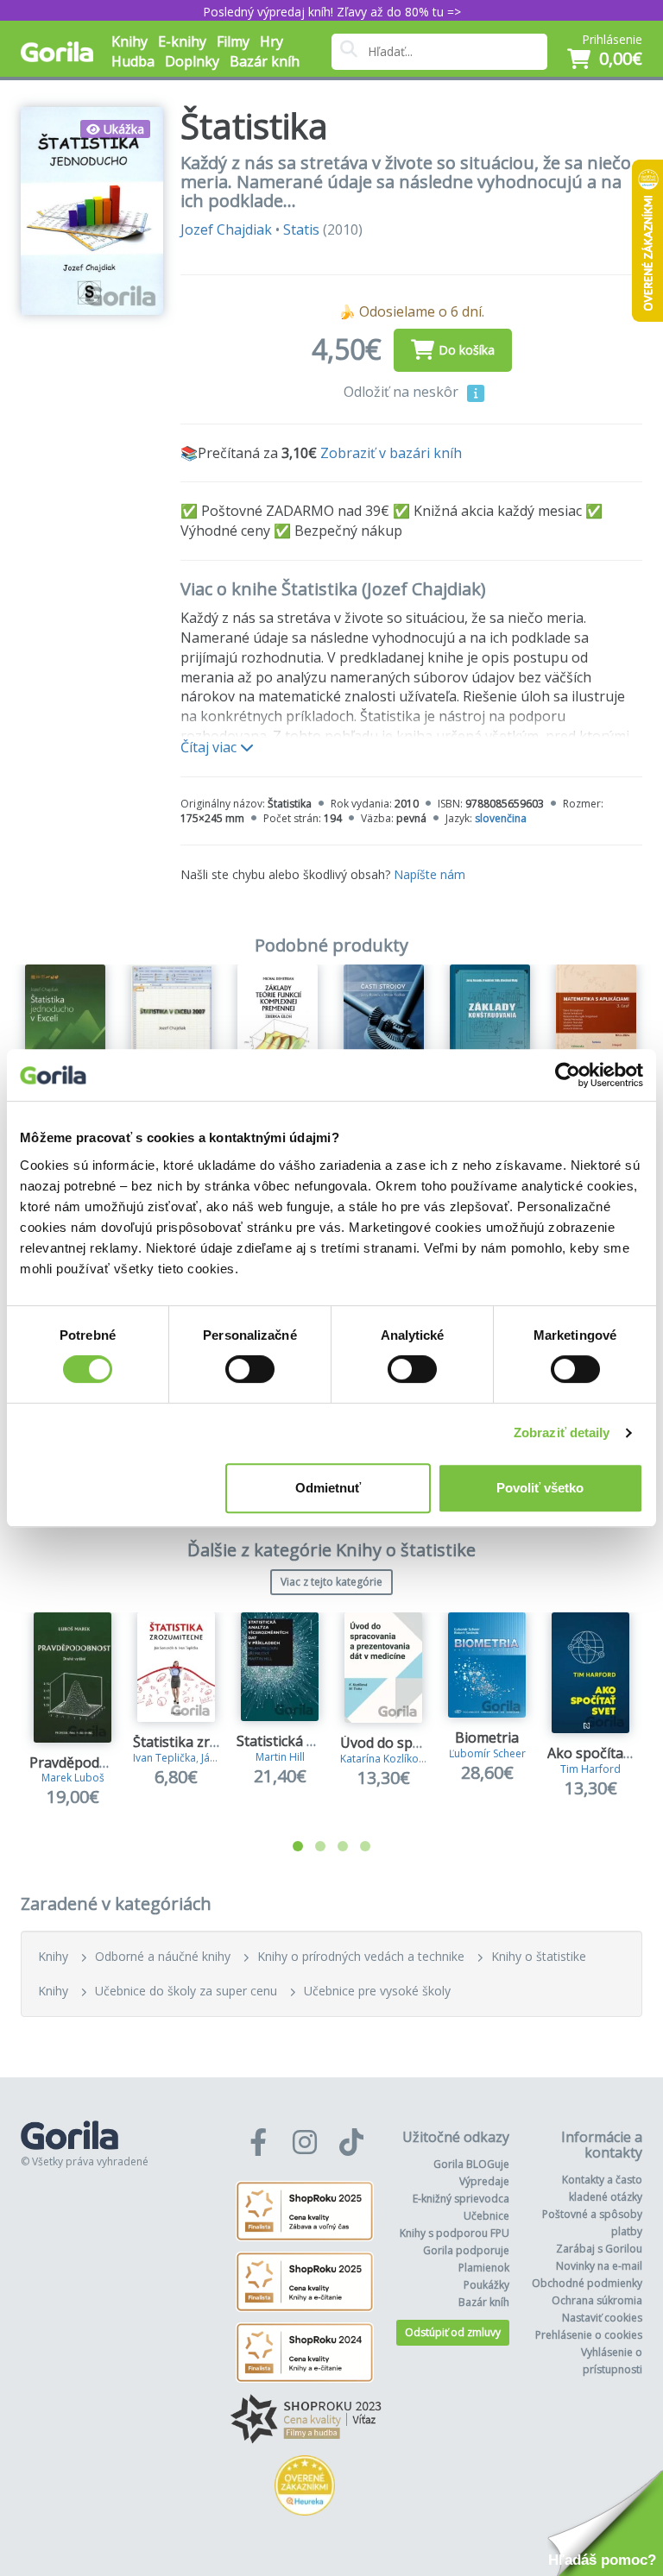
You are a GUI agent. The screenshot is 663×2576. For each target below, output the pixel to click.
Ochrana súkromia (597, 2300)
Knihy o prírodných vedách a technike (361, 1956)
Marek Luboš (73, 1778)
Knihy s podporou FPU (455, 2233)
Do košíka (467, 350)
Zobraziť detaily (562, 1433)
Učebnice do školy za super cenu (186, 1991)
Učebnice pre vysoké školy (377, 1991)
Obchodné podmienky (587, 2283)
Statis (301, 229)
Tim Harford (590, 1769)
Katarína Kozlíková (385, 1759)
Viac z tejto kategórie (331, 1582)
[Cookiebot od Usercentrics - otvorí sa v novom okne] (568, 1075)
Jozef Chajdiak (226, 229)
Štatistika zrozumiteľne (208, 1742)
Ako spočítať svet (603, 1753)
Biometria (487, 1737)
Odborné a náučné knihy (163, 1956)
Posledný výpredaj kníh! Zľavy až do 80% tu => (332, 12)
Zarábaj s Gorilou (599, 2249)
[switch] (250, 1369)
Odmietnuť (328, 1488)
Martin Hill (280, 1757)
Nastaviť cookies (602, 2318)
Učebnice (486, 2216)
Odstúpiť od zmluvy (453, 2332)
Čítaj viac (210, 747)
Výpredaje (484, 2181)
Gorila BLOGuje (471, 2164)
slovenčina (501, 818)
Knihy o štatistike (539, 1956)
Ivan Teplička (164, 1758)
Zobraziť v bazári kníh (391, 453)
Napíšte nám (429, 874)
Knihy (53, 1956)
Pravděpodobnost (88, 1762)
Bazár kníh (265, 61)
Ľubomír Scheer (487, 1753)
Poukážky (486, 2285)
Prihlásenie (612, 39)
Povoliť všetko (540, 1488)
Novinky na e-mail (599, 2266)
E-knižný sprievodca (461, 2199)
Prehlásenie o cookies (589, 2335)
